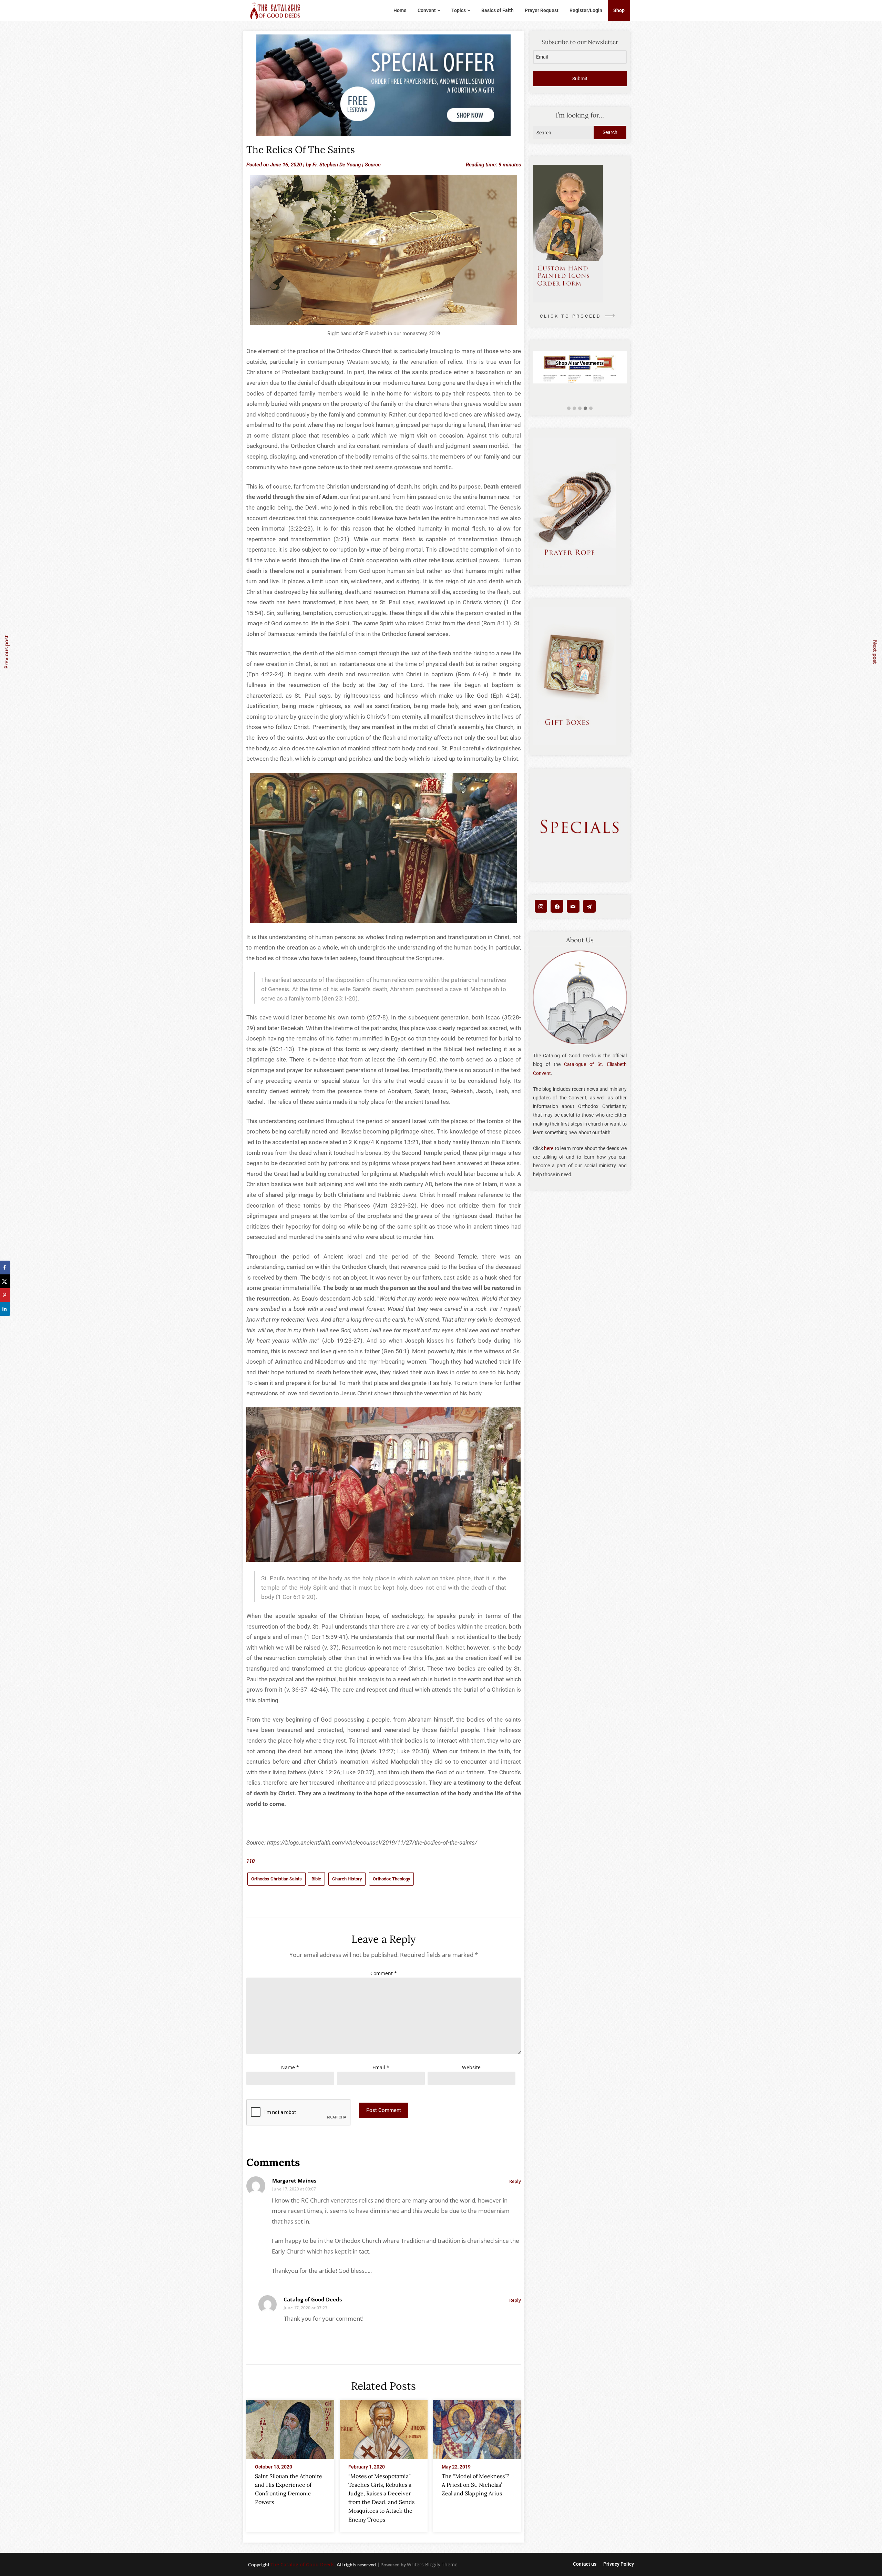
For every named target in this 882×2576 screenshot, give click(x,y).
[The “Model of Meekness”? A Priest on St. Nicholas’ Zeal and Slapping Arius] (477, 2427)
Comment (384, 1973)
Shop (619, 10)
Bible (316, 1879)
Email (381, 2067)
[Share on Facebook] (5, 1268)
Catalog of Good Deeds (313, 2299)
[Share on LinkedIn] (5, 1309)
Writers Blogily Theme (432, 2564)
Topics (459, 10)
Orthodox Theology (391, 1879)
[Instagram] (541, 906)
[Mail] (573, 906)
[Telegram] (589, 906)
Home (400, 10)
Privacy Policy (619, 2564)
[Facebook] (557, 906)
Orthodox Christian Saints (276, 1879)
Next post (875, 652)
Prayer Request (542, 10)
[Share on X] (5, 1281)
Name (290, 2067)
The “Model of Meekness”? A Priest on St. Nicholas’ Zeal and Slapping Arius (476, 2485)
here (549, 1148)
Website (471, 2067)
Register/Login (586, 10)
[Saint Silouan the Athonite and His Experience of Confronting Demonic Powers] (290, 2427)
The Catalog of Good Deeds (302, 2564)
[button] (569, 408)
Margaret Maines (294, 2180)
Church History (347, 1879)
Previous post (6, 652)
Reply (515, 2181)
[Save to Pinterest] (5, 1295)
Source (373, 165)
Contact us (585, 2564)
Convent (427, 10)
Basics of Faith (498, 10)
